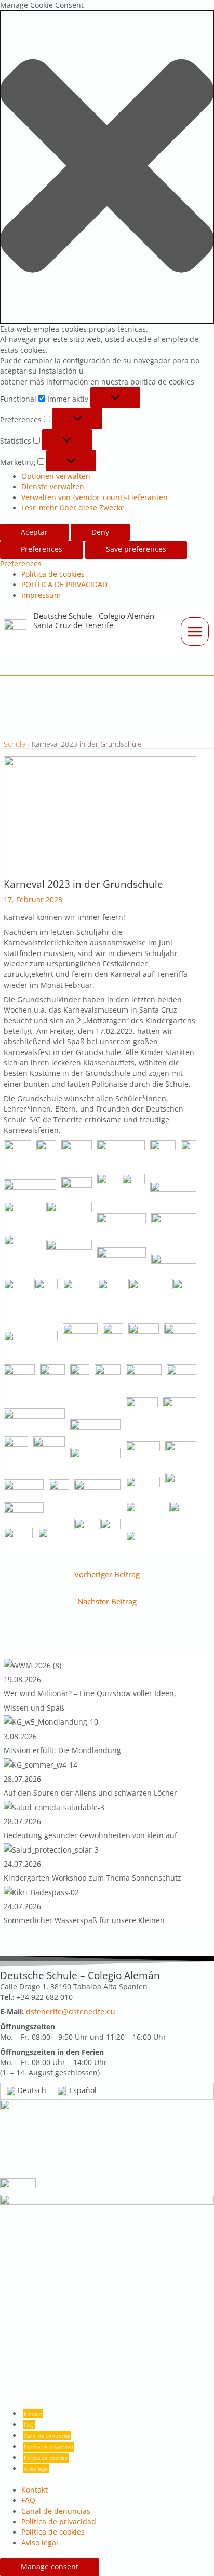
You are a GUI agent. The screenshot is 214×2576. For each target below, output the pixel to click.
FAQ (29, 2425)
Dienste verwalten (53, 487)
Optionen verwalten (56, 476)
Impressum (41, 595)
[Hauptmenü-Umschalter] (195, 631)
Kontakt (33, 2414)
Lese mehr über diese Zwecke (73, 508)
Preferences (42, 549)
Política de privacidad (49, 2447)
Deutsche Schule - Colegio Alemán (94, 616)
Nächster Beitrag (107, 1601)
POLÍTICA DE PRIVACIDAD (64, 585)
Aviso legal (36, 2469)
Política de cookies (53, 574)
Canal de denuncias (47, 2436)
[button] (107, 167)
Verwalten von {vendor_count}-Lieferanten (95, 497)
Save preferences (136, 549)
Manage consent (50, 2567)
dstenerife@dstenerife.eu (71, 2012)
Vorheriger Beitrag (107, 1574)
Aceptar (34, 532)
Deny (100, 532)
